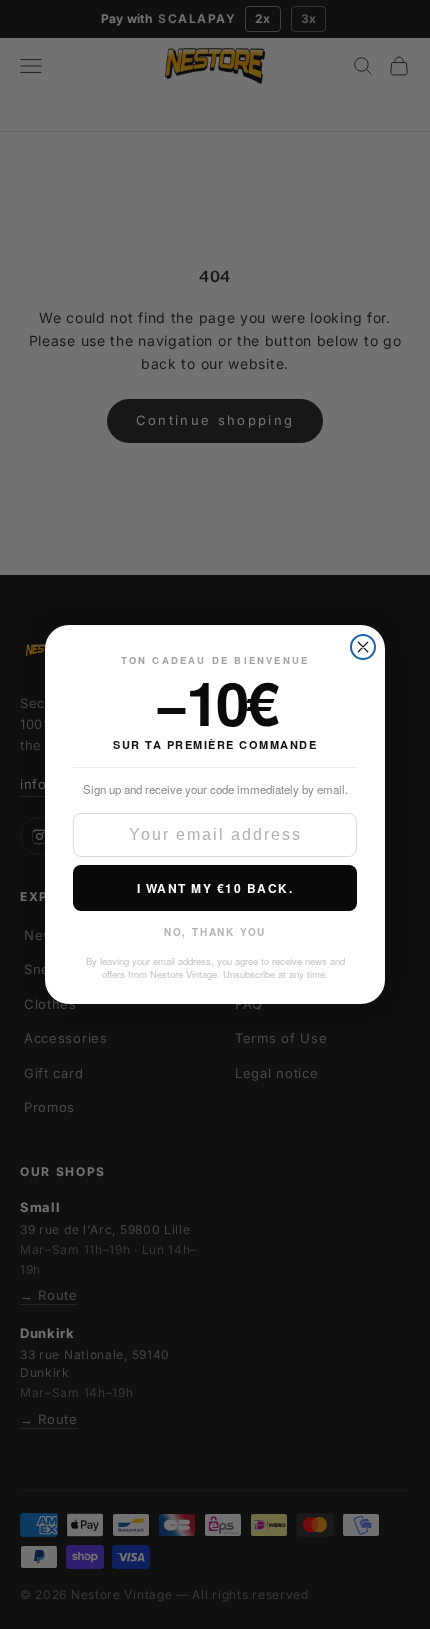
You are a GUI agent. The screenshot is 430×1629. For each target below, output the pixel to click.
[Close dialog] (363, 647)
